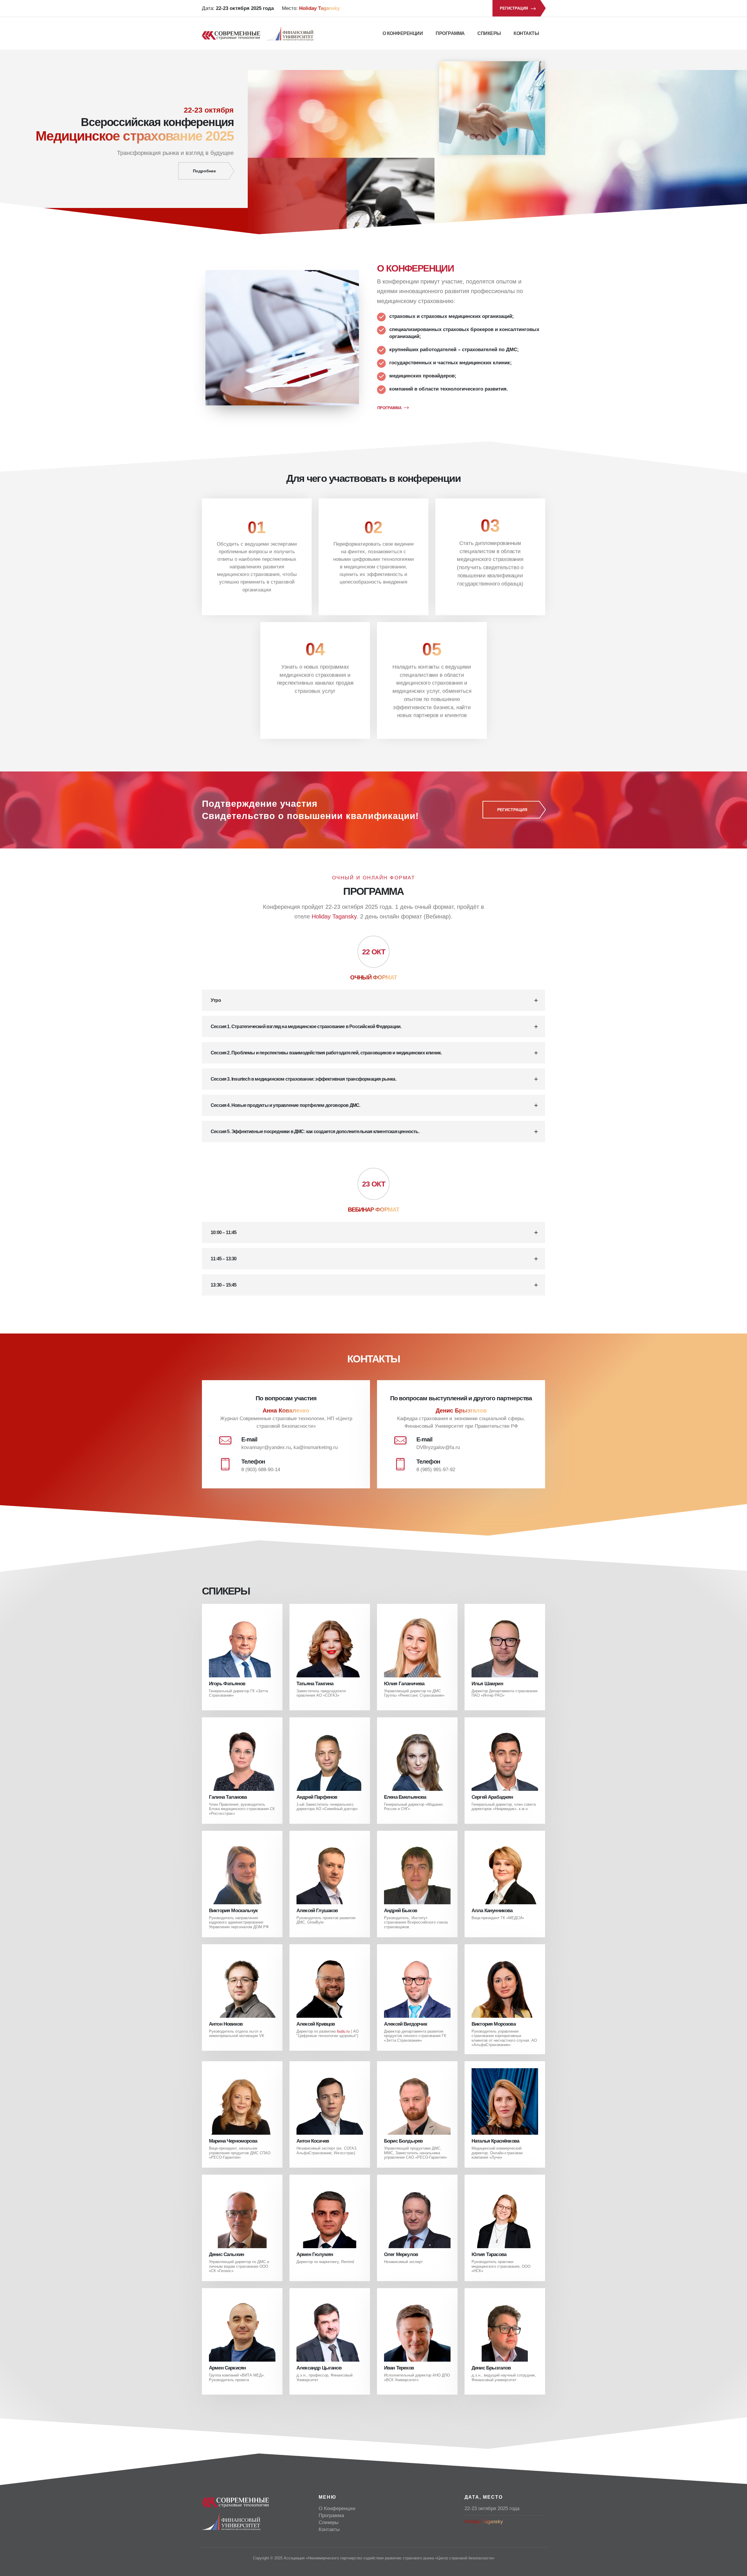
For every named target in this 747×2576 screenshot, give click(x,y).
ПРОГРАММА (389, 408)
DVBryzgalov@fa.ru (438, 1447)
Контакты (526, 33)
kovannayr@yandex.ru (266, 1447)
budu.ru (343, 2031)
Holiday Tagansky (334, 916)
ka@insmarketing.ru (316, 1447)
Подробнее (204, 171)
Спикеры (489, 33)
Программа (450, 33)
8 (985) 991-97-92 (436, 1470)
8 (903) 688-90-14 (261, 1470)
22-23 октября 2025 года (492, 2508)
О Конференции (403, 33)
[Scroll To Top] (737, 2569)
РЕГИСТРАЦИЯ (514, 8)
